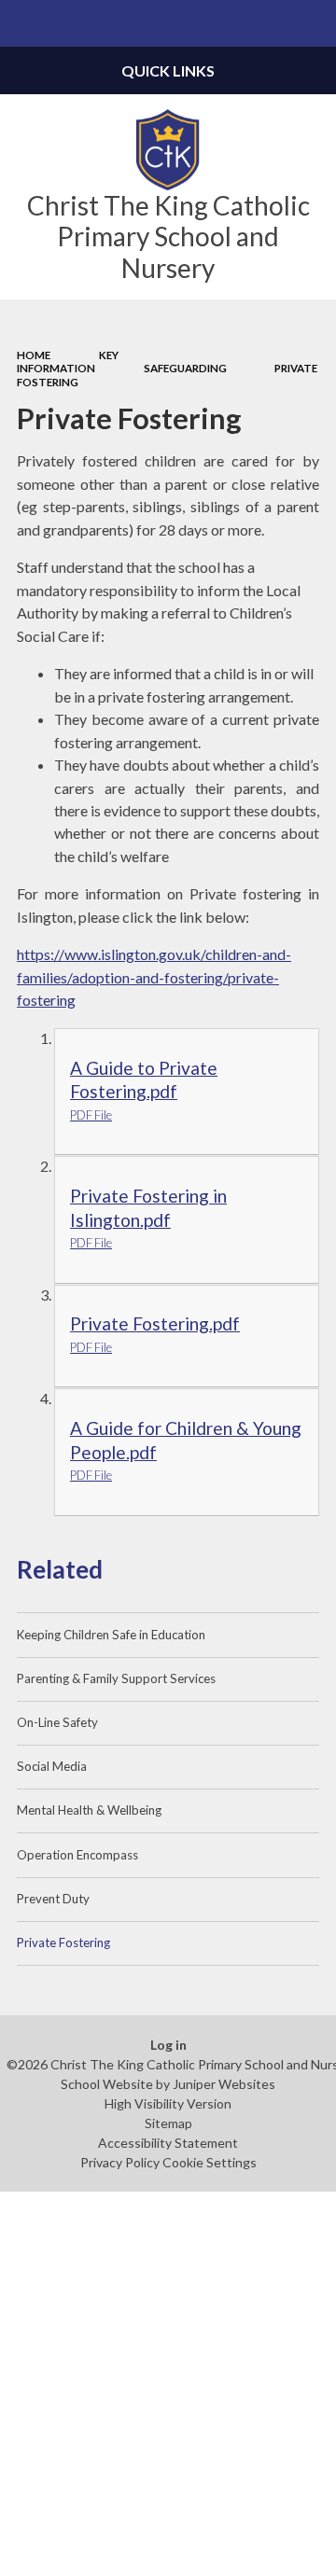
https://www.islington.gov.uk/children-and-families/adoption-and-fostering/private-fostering (154, 977)
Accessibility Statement (168, 2143)
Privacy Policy (120, 2162)
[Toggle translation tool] (267, 23)
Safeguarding (185, 368)
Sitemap (168, 2123)
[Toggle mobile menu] (23, 23)
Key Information (68, 362)
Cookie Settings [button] (210, 2162)
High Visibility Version (168, 2103)
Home (34, 355)
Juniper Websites (224, 2084)
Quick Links (168, 70)
